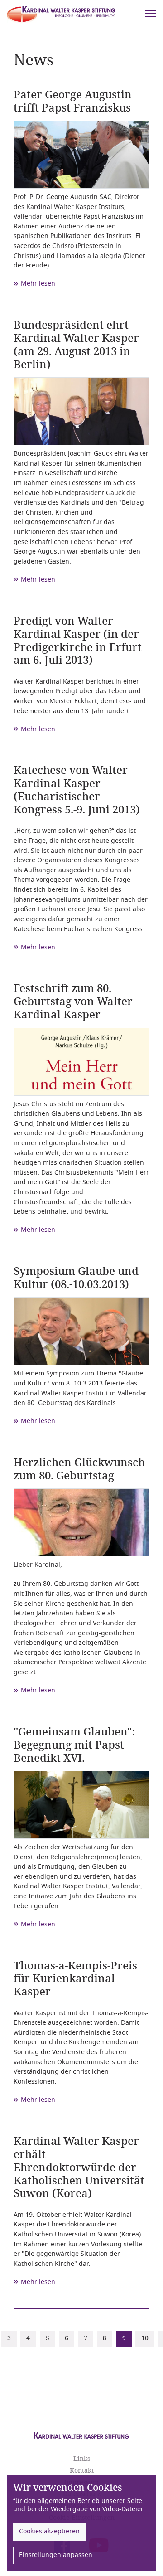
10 (145, 2338)
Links (82, 2459)
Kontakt (82, 2471)
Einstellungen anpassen (56, 2555)
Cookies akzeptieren (49, 2531)
